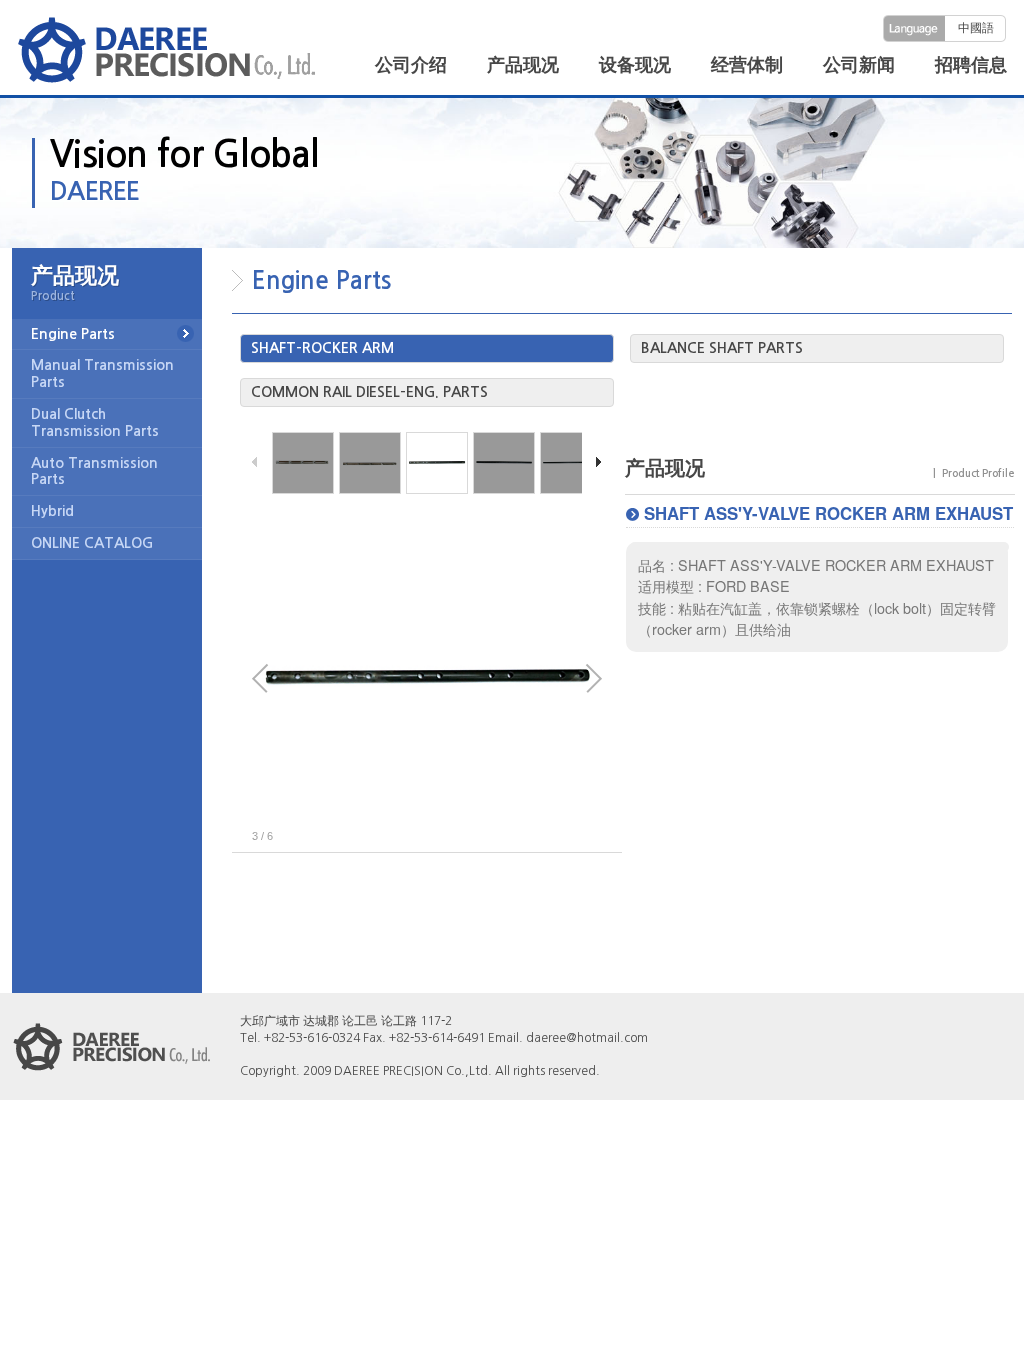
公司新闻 (859, 65)
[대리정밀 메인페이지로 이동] (167, 49)
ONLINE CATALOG (92, 543)
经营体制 (747, 65)
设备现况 (635, 65)
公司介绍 (411, 65)
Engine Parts (73, 334)
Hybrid (52, 511)
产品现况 (523, 65)
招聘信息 (971, 65)
